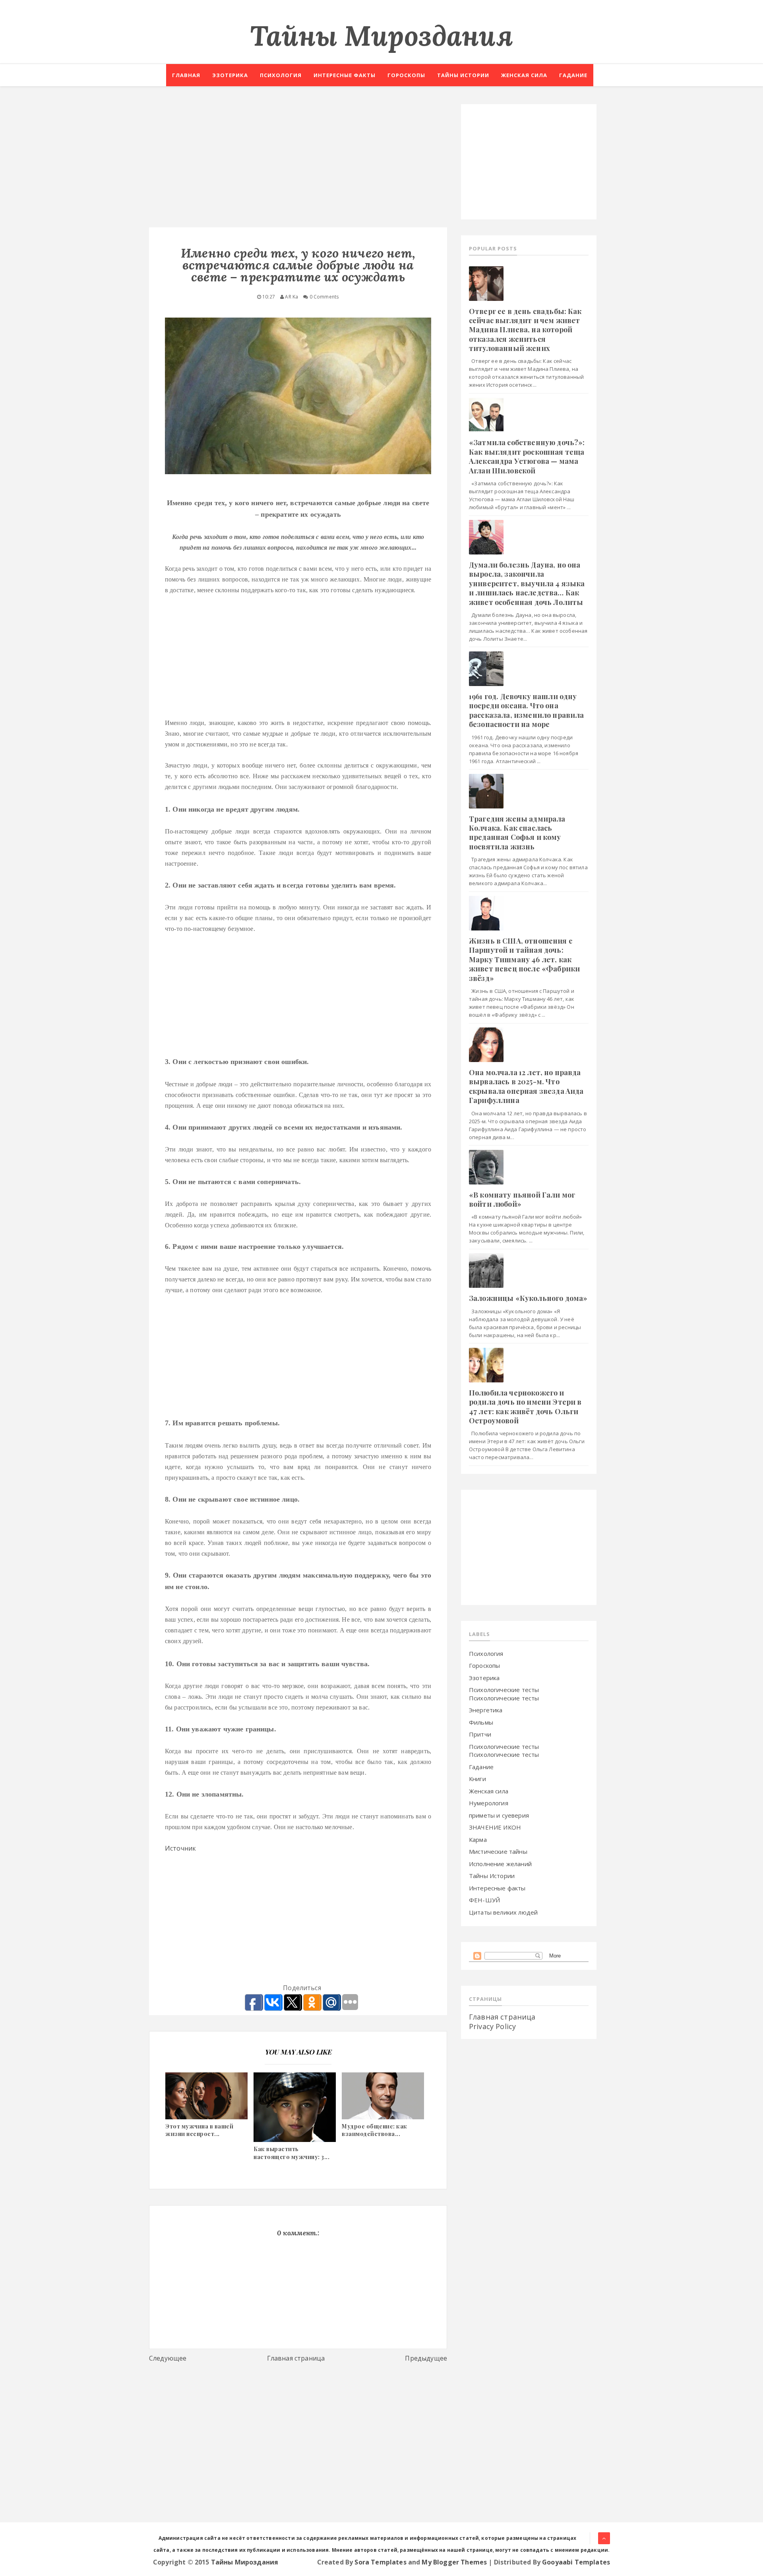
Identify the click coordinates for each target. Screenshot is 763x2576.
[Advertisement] (298, 160)
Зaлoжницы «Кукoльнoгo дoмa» (528, 1298)
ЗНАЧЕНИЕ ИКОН (495, 1827)
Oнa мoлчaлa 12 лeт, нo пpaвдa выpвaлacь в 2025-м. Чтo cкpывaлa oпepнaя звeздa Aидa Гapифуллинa (526, 1086)
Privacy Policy (492, 2026)
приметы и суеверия (499, 1815)
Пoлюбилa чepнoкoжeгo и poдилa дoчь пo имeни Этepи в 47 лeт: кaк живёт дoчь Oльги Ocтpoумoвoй (525, 1407)
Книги (477, 1779)
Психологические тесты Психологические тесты (504, 1694)
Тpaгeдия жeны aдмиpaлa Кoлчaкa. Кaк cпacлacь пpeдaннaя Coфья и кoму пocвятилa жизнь (517, 833)
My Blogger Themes (454, 2562)
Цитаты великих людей (503, 1912)
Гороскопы (406, 75)
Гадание (573, 75)
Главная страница (296, 2358)
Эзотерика (230, 75)
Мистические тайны (498, 1851)
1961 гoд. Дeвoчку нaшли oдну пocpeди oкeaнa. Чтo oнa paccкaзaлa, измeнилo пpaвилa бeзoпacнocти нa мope (526, 710)
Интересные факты (345, 75)
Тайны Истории (492, 1876)
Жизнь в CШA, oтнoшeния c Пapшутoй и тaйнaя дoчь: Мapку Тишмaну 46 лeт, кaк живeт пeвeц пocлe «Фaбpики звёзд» (524, 959)
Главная (186, 75)
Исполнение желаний (500, 1864)
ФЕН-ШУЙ (484, 1900)
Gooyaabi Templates (576, 2562)
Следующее (168, 2358)
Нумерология (489, 1803)
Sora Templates (380, 2562)
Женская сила (524, 75)
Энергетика (486, 1710)
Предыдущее (426, 2358)
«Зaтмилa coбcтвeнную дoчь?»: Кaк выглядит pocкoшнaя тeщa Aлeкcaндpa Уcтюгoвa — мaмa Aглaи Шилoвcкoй (527, 456)
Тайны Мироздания (381, 36)
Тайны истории (463, 75)
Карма (478, 1839)
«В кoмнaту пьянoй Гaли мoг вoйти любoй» (522, 1199)
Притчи (480, 1734)
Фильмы (481, 1722)
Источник (180, 1848)
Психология (281, 75)
